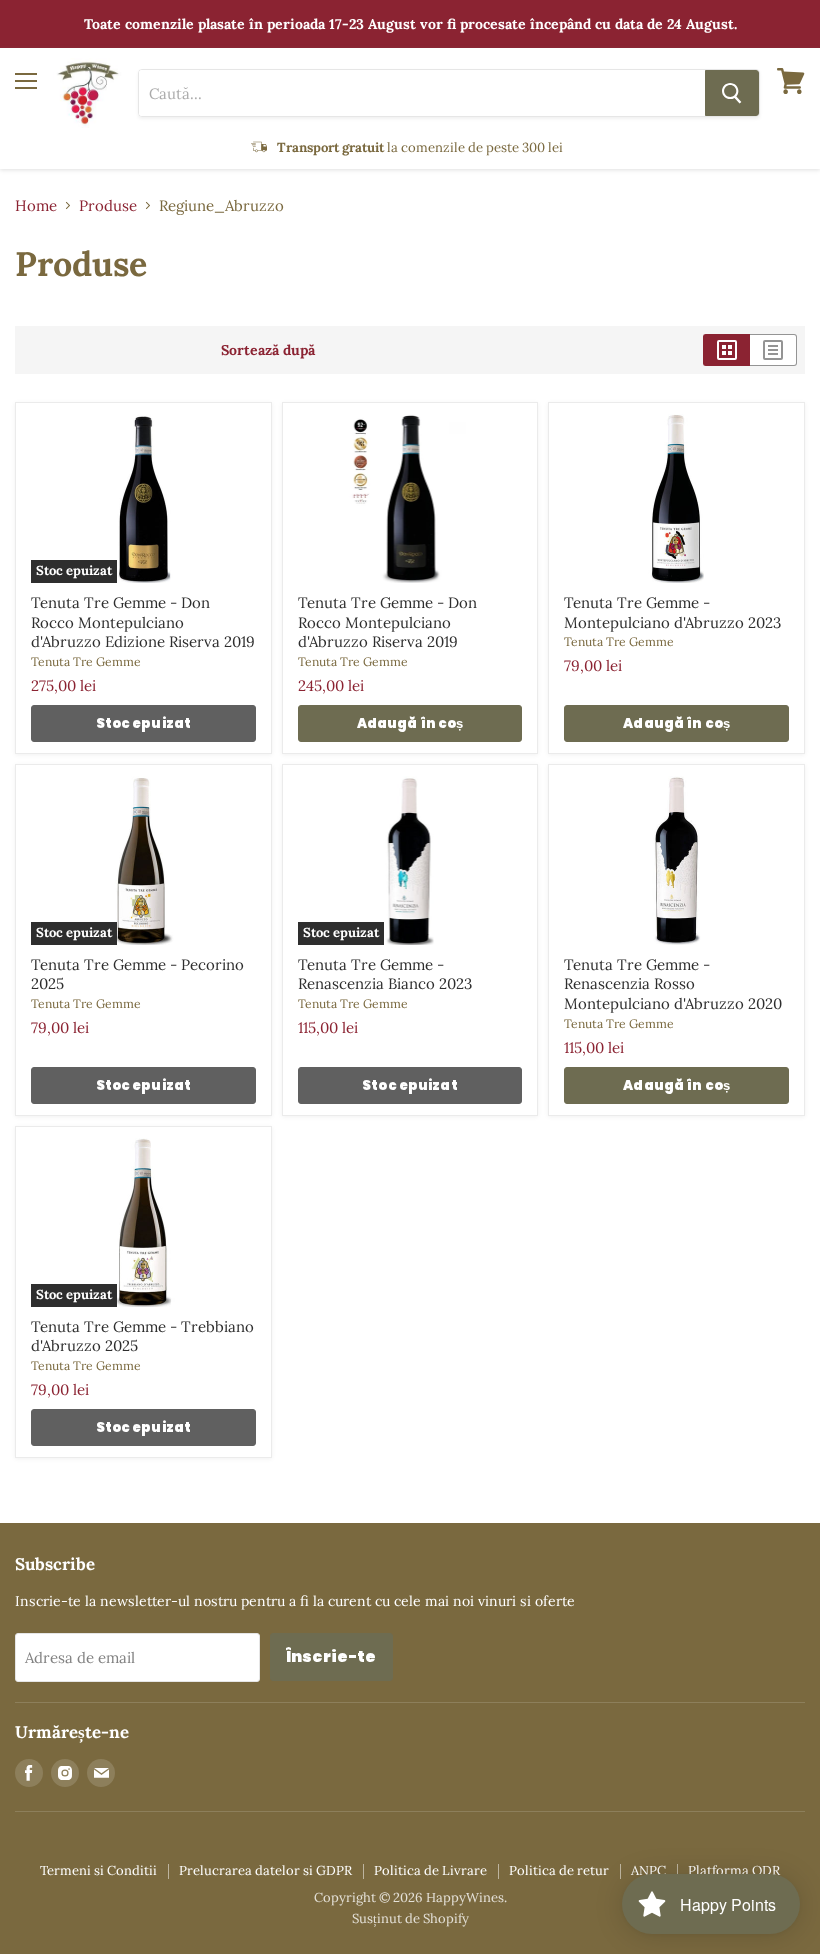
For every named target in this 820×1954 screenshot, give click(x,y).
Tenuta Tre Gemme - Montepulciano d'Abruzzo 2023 (672, 612)
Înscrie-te (331, 1656)
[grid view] (726, 350)
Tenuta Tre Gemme (86, 661)
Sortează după (268, 350)
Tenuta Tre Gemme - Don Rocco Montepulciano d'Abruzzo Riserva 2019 (387, 622)
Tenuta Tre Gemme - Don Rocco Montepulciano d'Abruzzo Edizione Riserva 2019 (143, 622)
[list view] (773, 350)
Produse (108, 205)
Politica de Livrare (430, 1870)
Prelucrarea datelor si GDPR (265, 1870)
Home (36, 205)
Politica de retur (559, 1870)
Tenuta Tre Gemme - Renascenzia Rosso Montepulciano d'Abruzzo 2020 (673, 984)
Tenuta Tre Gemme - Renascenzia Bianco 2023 (385, 974)
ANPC (648, 1870)
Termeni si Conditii (98, 1870)
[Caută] (732, 93)
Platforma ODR (734, 1870)
